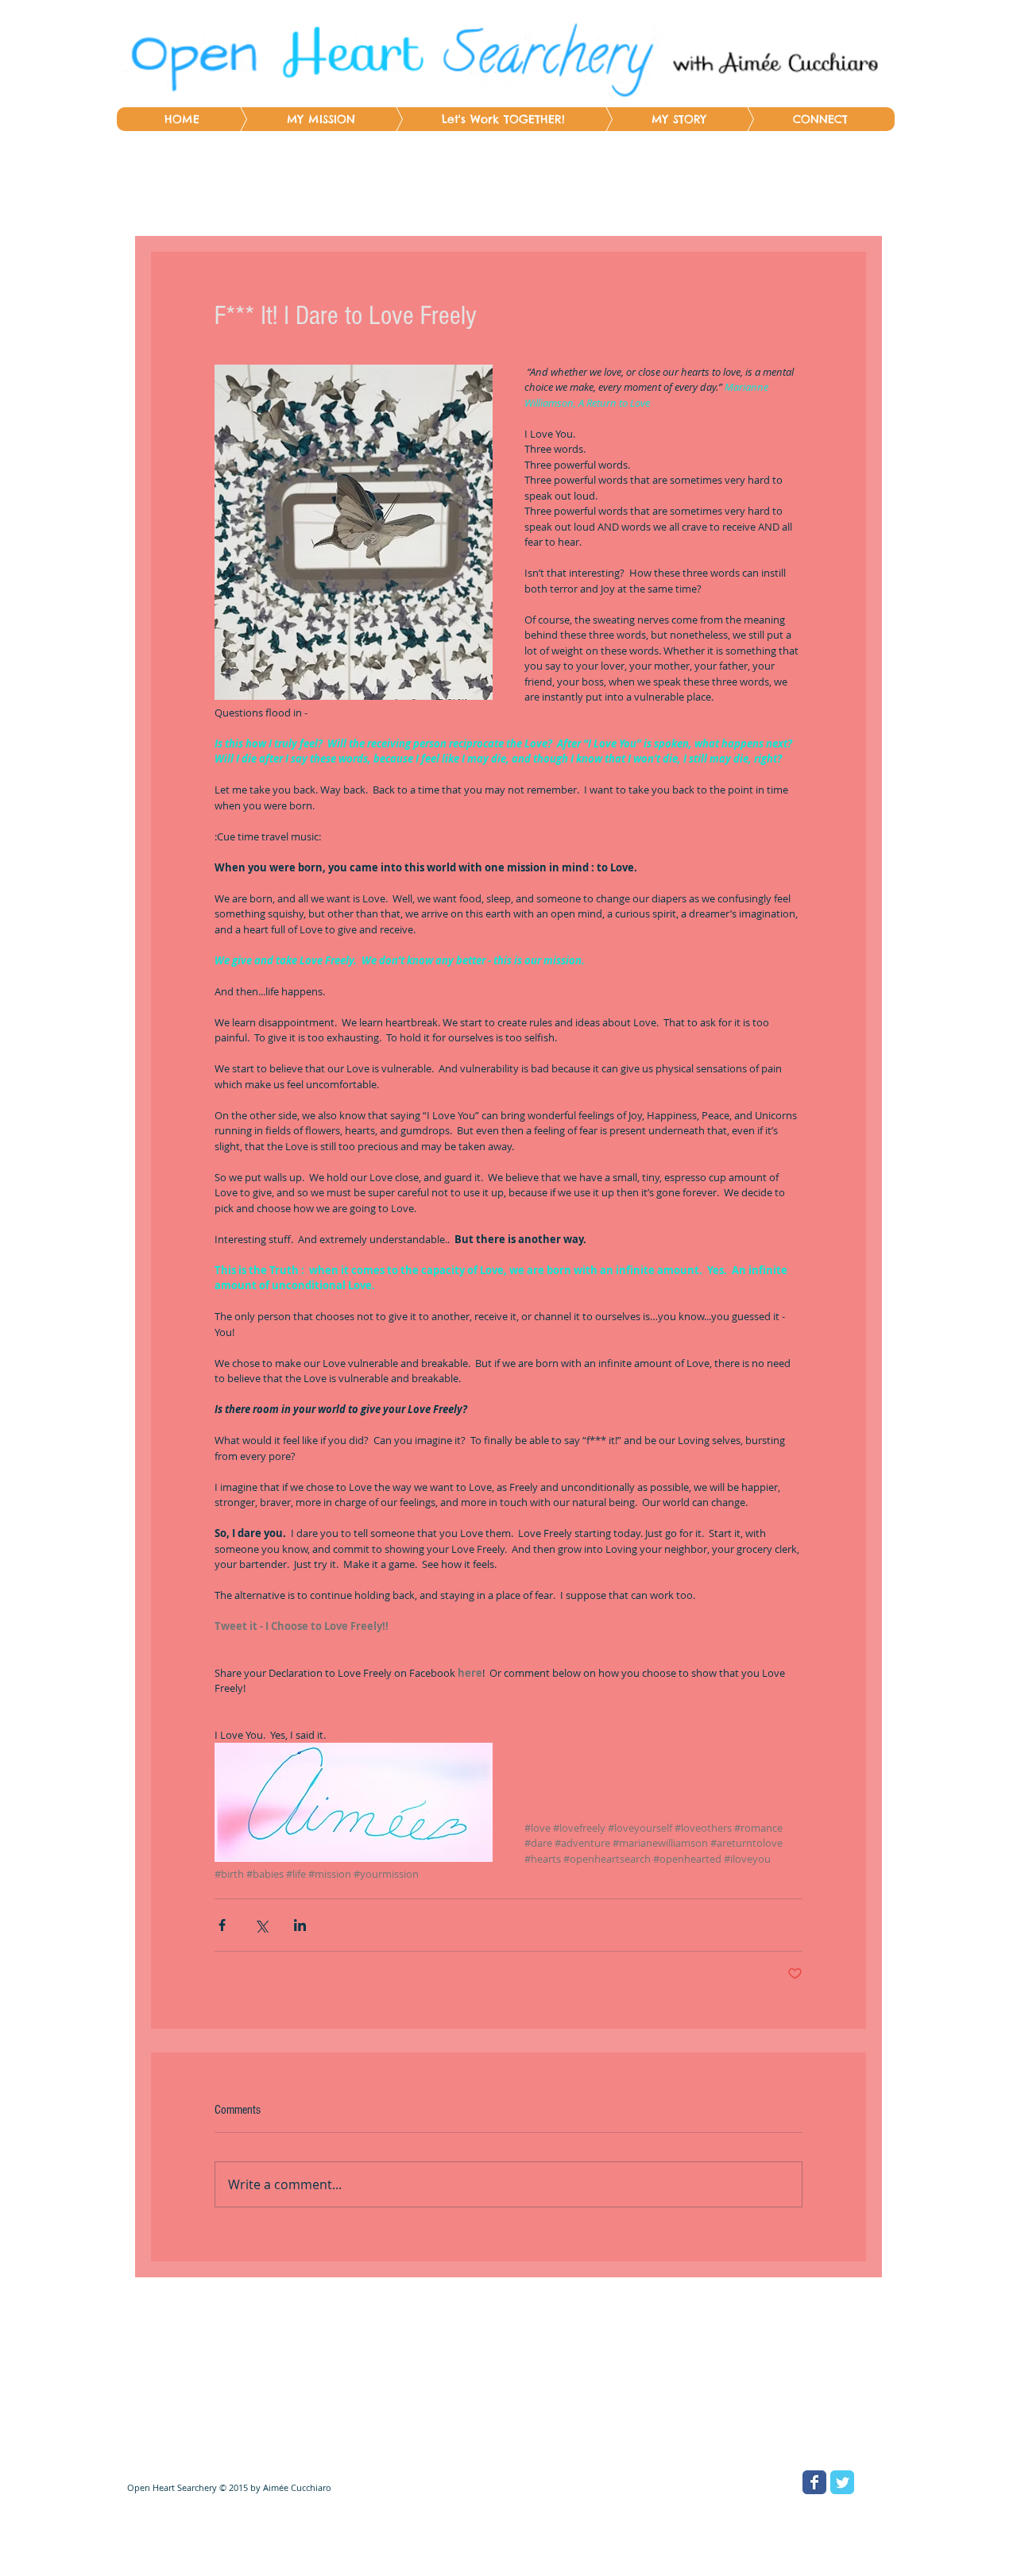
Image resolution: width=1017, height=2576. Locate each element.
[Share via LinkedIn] (300, 1925)
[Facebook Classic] (814, 2482)
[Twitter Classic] (842, 2482)
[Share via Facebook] (222, 1925)
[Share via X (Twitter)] (261, 1925)
